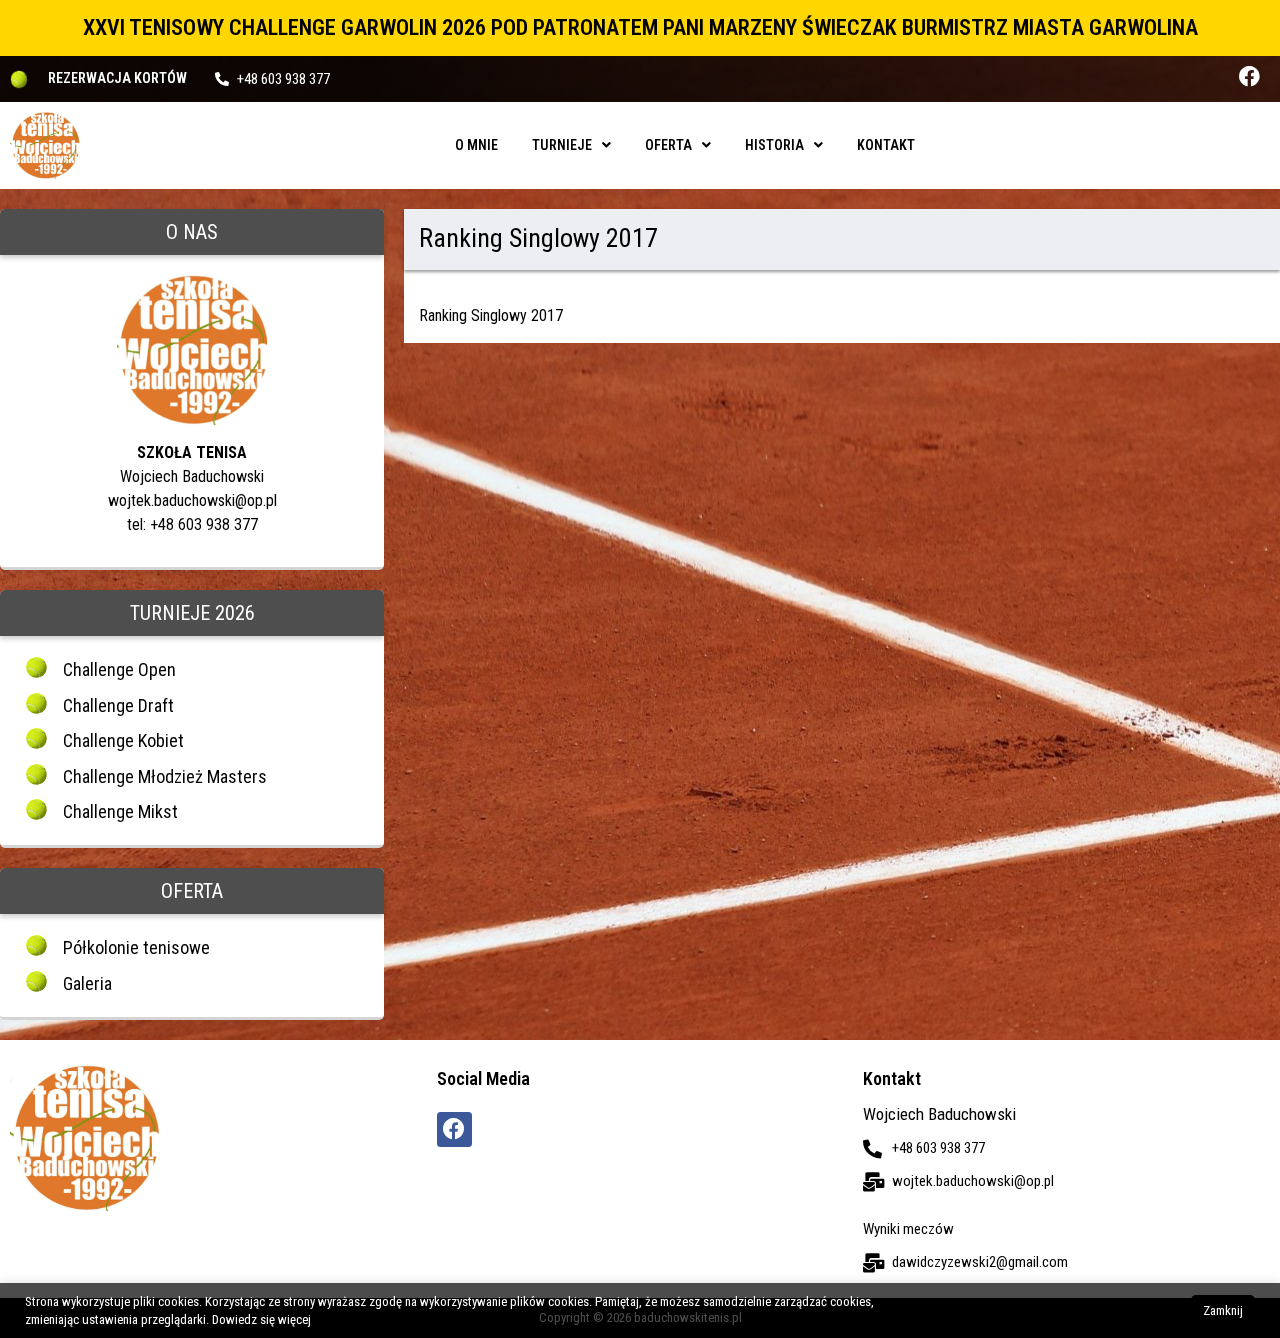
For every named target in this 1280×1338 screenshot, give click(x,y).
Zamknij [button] (1223, 1310)
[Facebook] (1249, 76)
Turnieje (562, 145)
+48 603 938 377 (283, 79)
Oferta (668, 145)
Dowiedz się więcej (261, 1319)
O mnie (476, 145)
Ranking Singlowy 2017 (491, 315)
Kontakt (886, 145)
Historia (774, 145)
